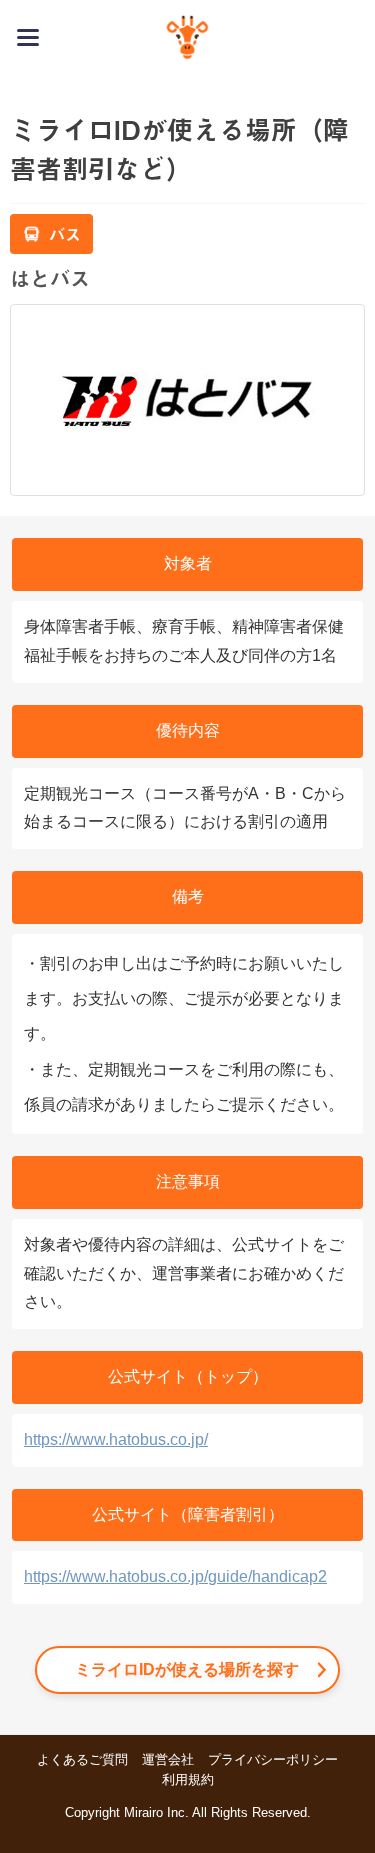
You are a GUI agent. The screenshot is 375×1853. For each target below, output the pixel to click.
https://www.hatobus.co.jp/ (116, 1439)
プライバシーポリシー (273, 1759)
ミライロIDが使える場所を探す (187, 1669)
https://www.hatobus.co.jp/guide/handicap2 (175, 1576)
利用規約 (188, 1779)
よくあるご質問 (82, 1759)
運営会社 (168, 1759)
